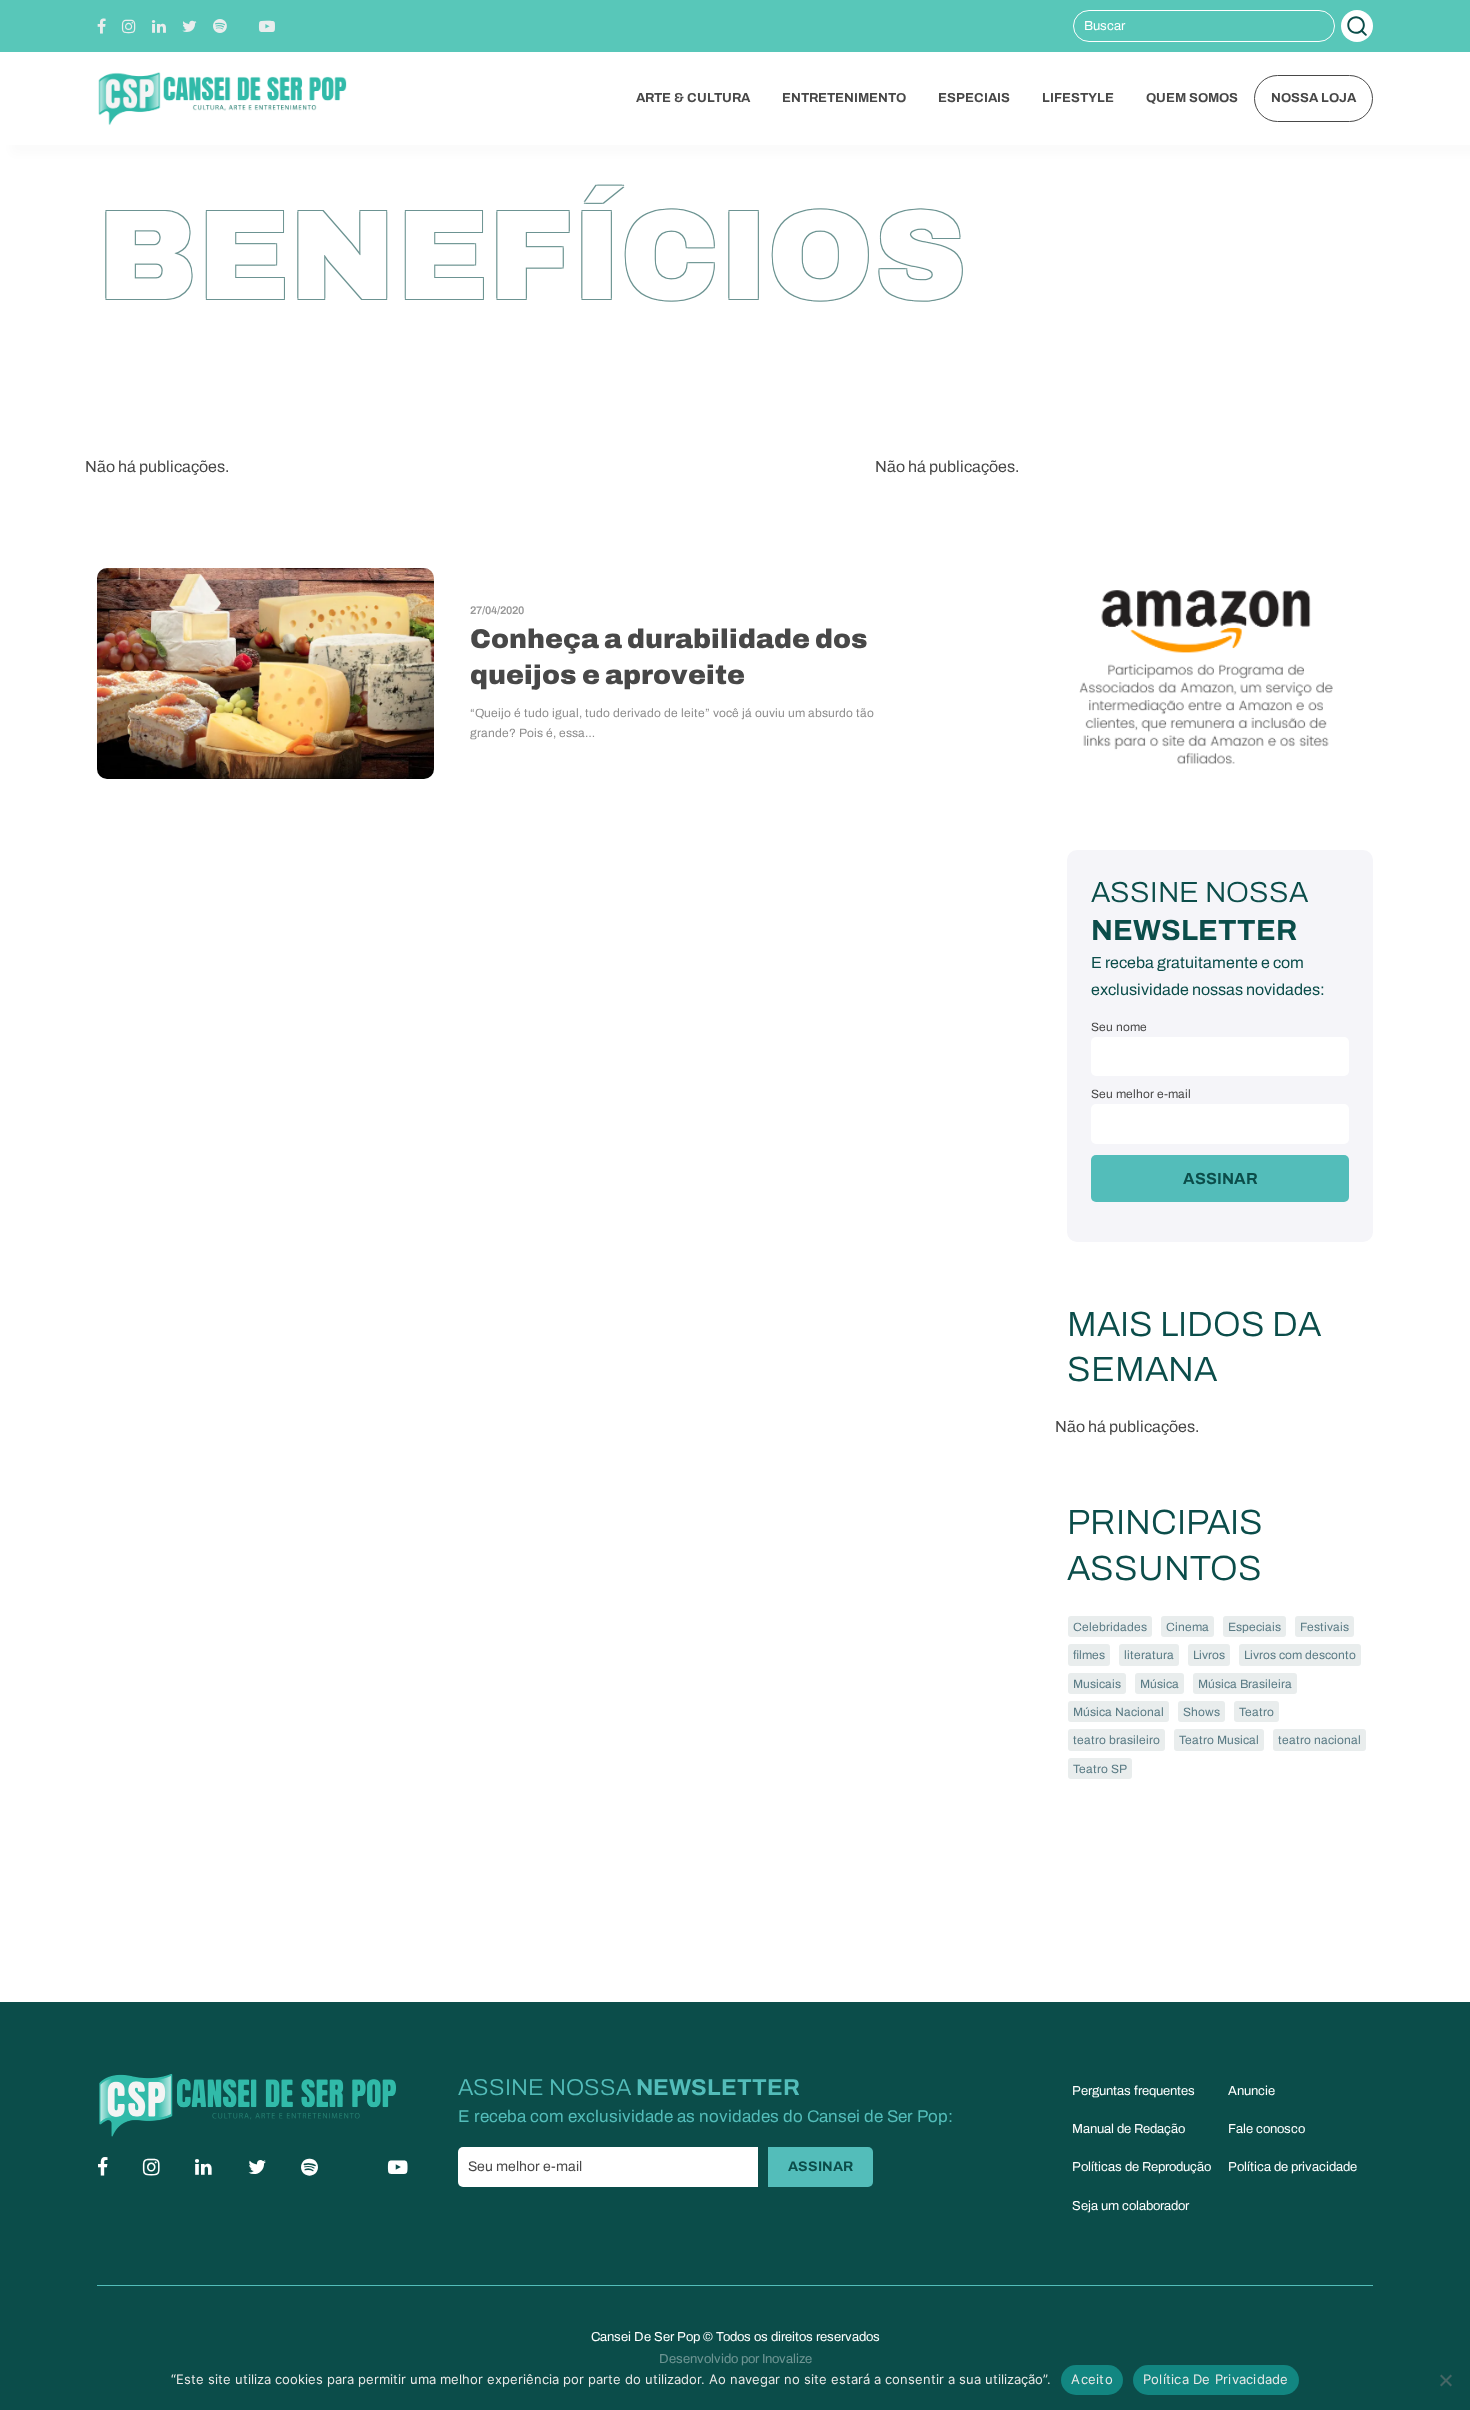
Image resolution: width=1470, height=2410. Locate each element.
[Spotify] (220, 26)
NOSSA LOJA (1313, 98)
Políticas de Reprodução (1141, 2167)
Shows (1201, 1712)
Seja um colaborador (1130, 2206)
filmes (1089, 1655)
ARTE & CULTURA (693, 98)
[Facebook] (101, 26)
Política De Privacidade (1216, 2379)
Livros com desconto (1300, 1655)
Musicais (1097, 1684)
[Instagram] (129, 26)
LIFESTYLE (1078, 98)
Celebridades (1110, 1627)
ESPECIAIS (974, 98)
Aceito (1092, 2379)
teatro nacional (1319, 1740)
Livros (1209, 1655)
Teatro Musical (1219, 1740)
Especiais (1254, 1627)
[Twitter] (189, 26)
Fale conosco (1266, 2129)
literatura (1149, 1655)
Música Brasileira (1245, 1684)
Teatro (1256, 1712)
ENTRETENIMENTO (844, 98)
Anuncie (1251, 2091)
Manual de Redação (1128, 2129)
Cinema (1187, 1627)
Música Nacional (1118, 1712)
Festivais (1324, 1627)
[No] (1445, 2380)
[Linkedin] (159, 26)
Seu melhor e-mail (1141, 1094)
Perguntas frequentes (1133, 2091)
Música (1159, 1684)
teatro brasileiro (1116, 1740)
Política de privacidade (1292, 2167)
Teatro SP (1100, 1769)
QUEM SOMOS (1192, 98)
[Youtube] (267, 26)
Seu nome (1119, 1027)
